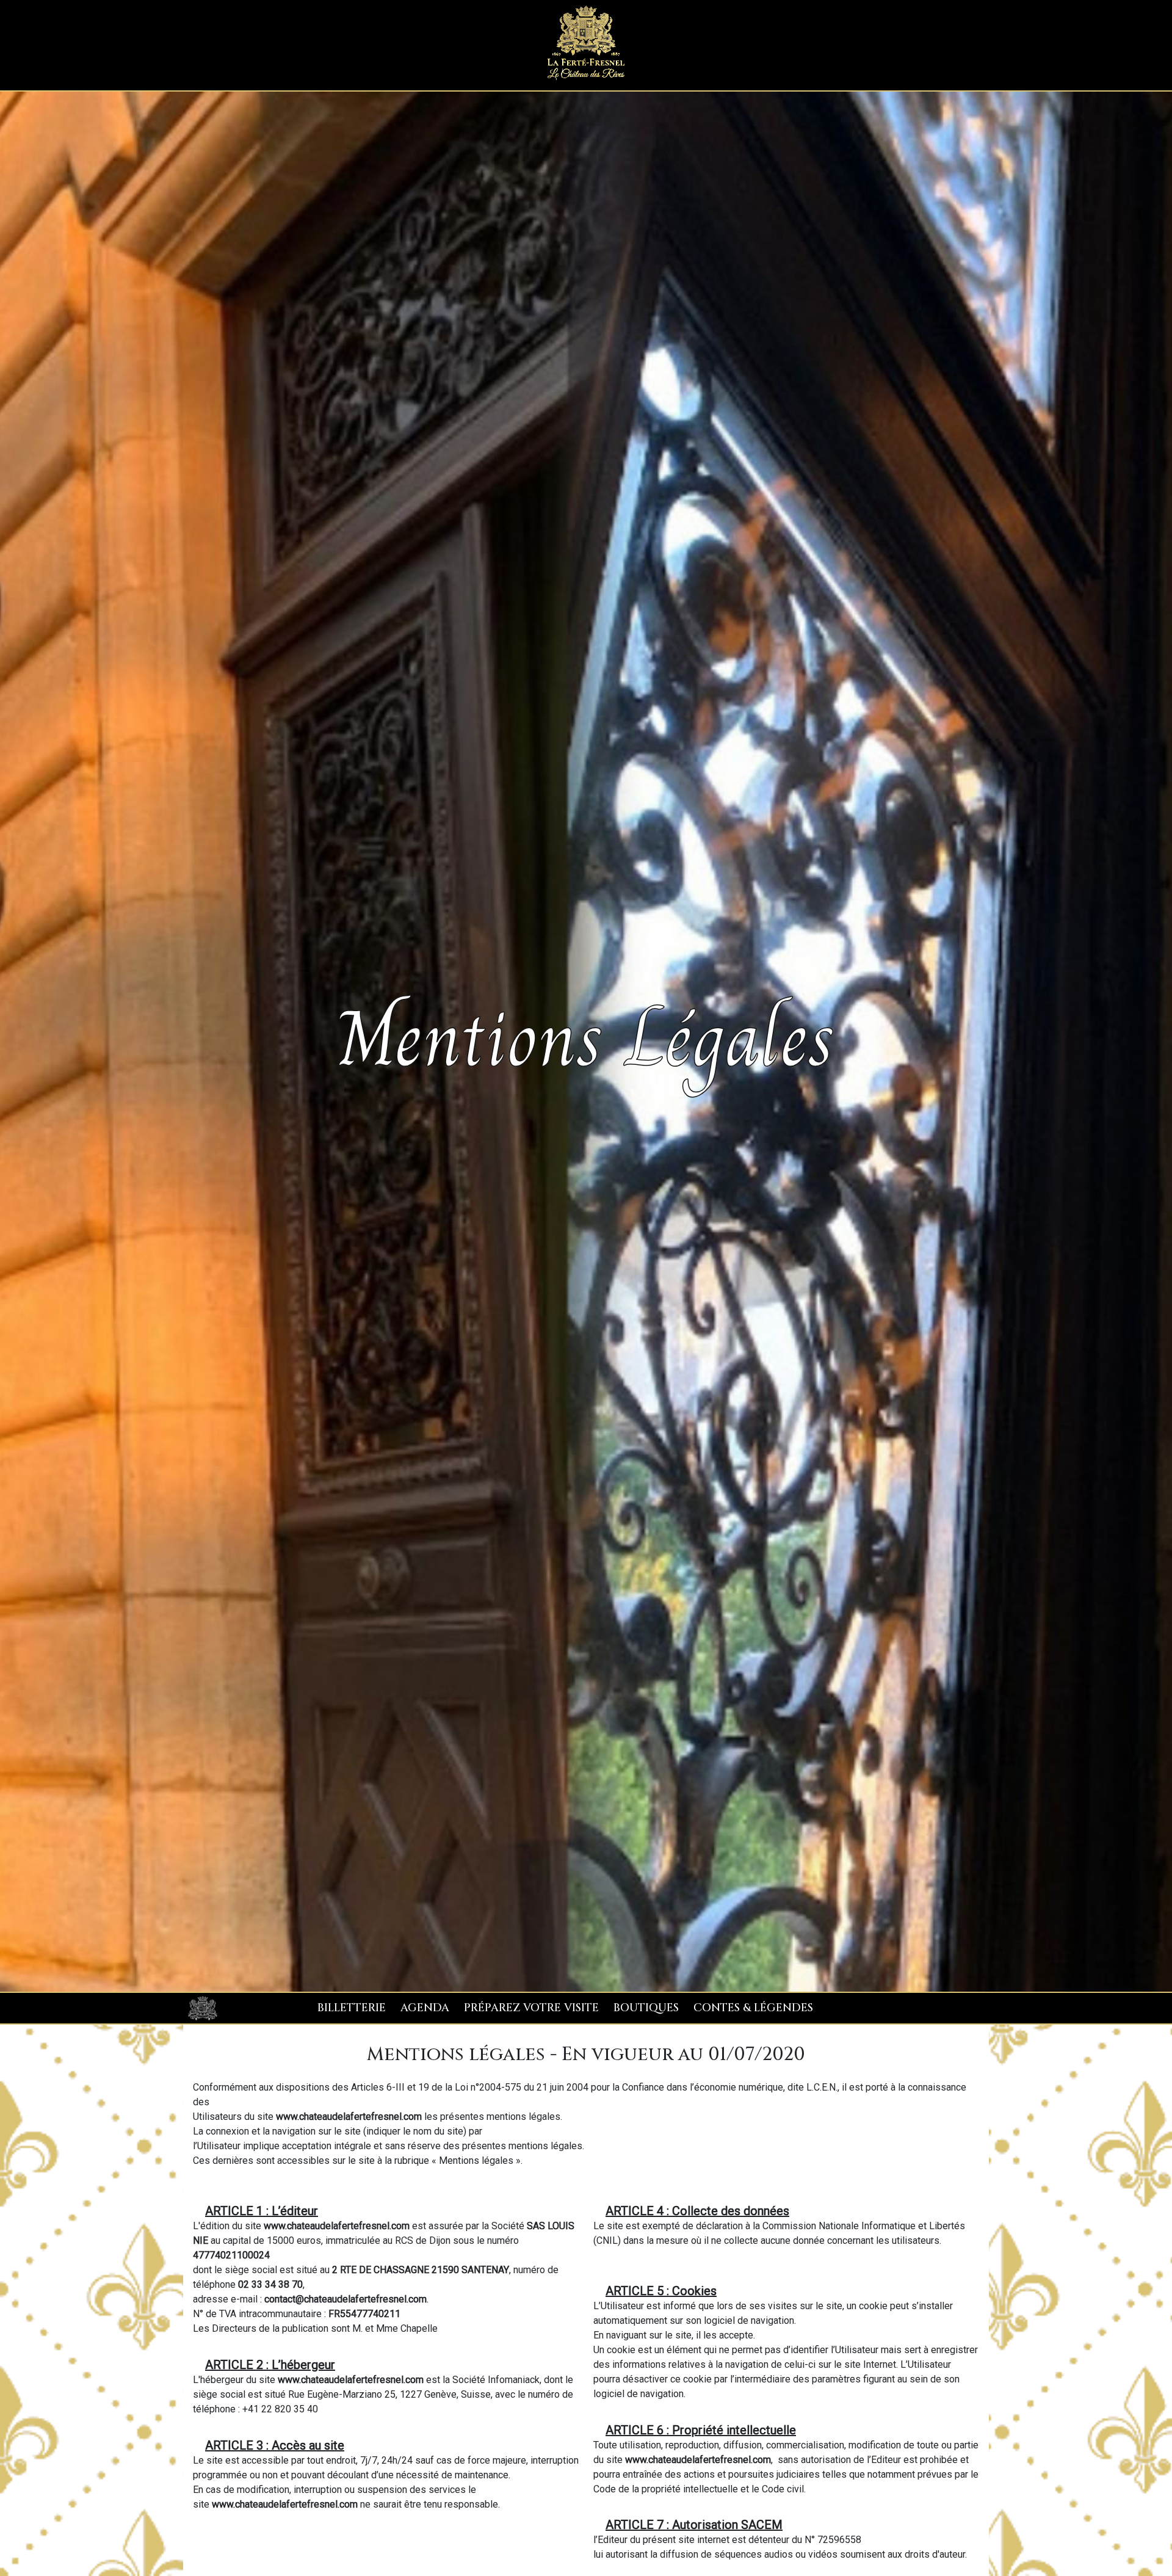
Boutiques (646, 2008)
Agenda (425, 2008)
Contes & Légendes (753, 2008)
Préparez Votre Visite (531, 2008)
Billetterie (352, 2008)
